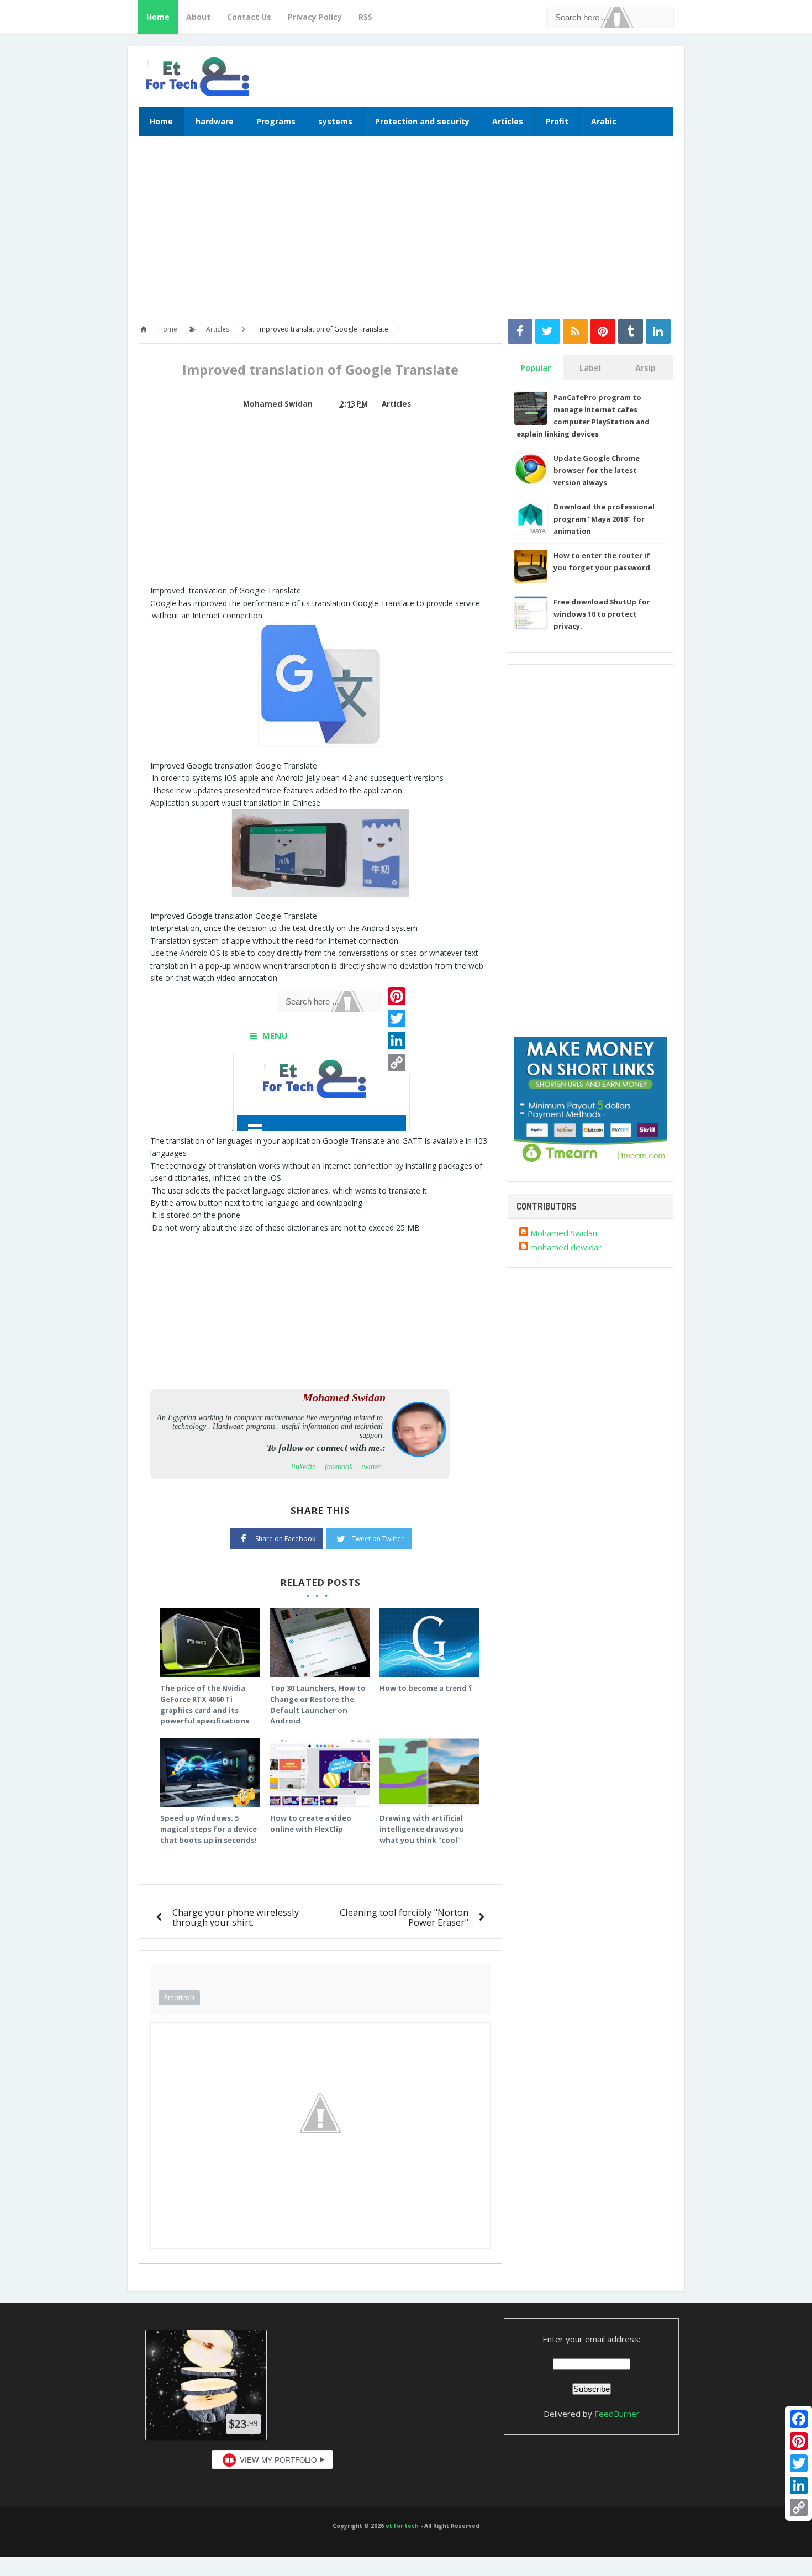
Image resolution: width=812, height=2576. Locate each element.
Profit (557, 121)
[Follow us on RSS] (575, 331)
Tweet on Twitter (378, 1539)
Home (158, 17)
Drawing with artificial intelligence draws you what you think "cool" (422, 1829)
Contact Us (249, 17)
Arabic (604, 121)
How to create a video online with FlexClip (311, 1823)
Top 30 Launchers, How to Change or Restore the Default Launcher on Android (318, 1704)
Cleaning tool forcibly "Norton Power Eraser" (404, 1917)
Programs (276, 121)
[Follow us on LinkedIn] (658, 331)
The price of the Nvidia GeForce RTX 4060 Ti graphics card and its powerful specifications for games (205, 1710)
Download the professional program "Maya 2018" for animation (604, 519)
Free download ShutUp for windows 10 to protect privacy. (602, 614)
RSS (365, 17)
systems (335, 121)
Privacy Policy (315, 17)
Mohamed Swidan (564, 1233)
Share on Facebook (285, 1539)
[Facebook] (799, 2419)
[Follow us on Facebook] (520, 331)
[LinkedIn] (799, 2485)
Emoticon (179, 1997)
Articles (508, 121)
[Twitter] (799, 2463)
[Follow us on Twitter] (548, 331)
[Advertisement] (406, 233)
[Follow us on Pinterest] (603, 331)
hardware (215, 121)
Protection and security (422, 121)
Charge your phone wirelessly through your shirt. (236, 1917)
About (198, 17)
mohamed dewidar (566, 1247)
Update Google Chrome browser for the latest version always (597, 470)
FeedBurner (617, 2414)
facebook (339, 1467)
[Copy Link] (799, 2507)
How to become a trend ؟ (426, 1688)
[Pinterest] (799, 2441)
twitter (371, 1467)
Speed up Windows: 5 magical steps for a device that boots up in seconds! (209, 1829)
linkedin (304, 1467)
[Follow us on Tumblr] (631, 331)
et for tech (402, 2526)
